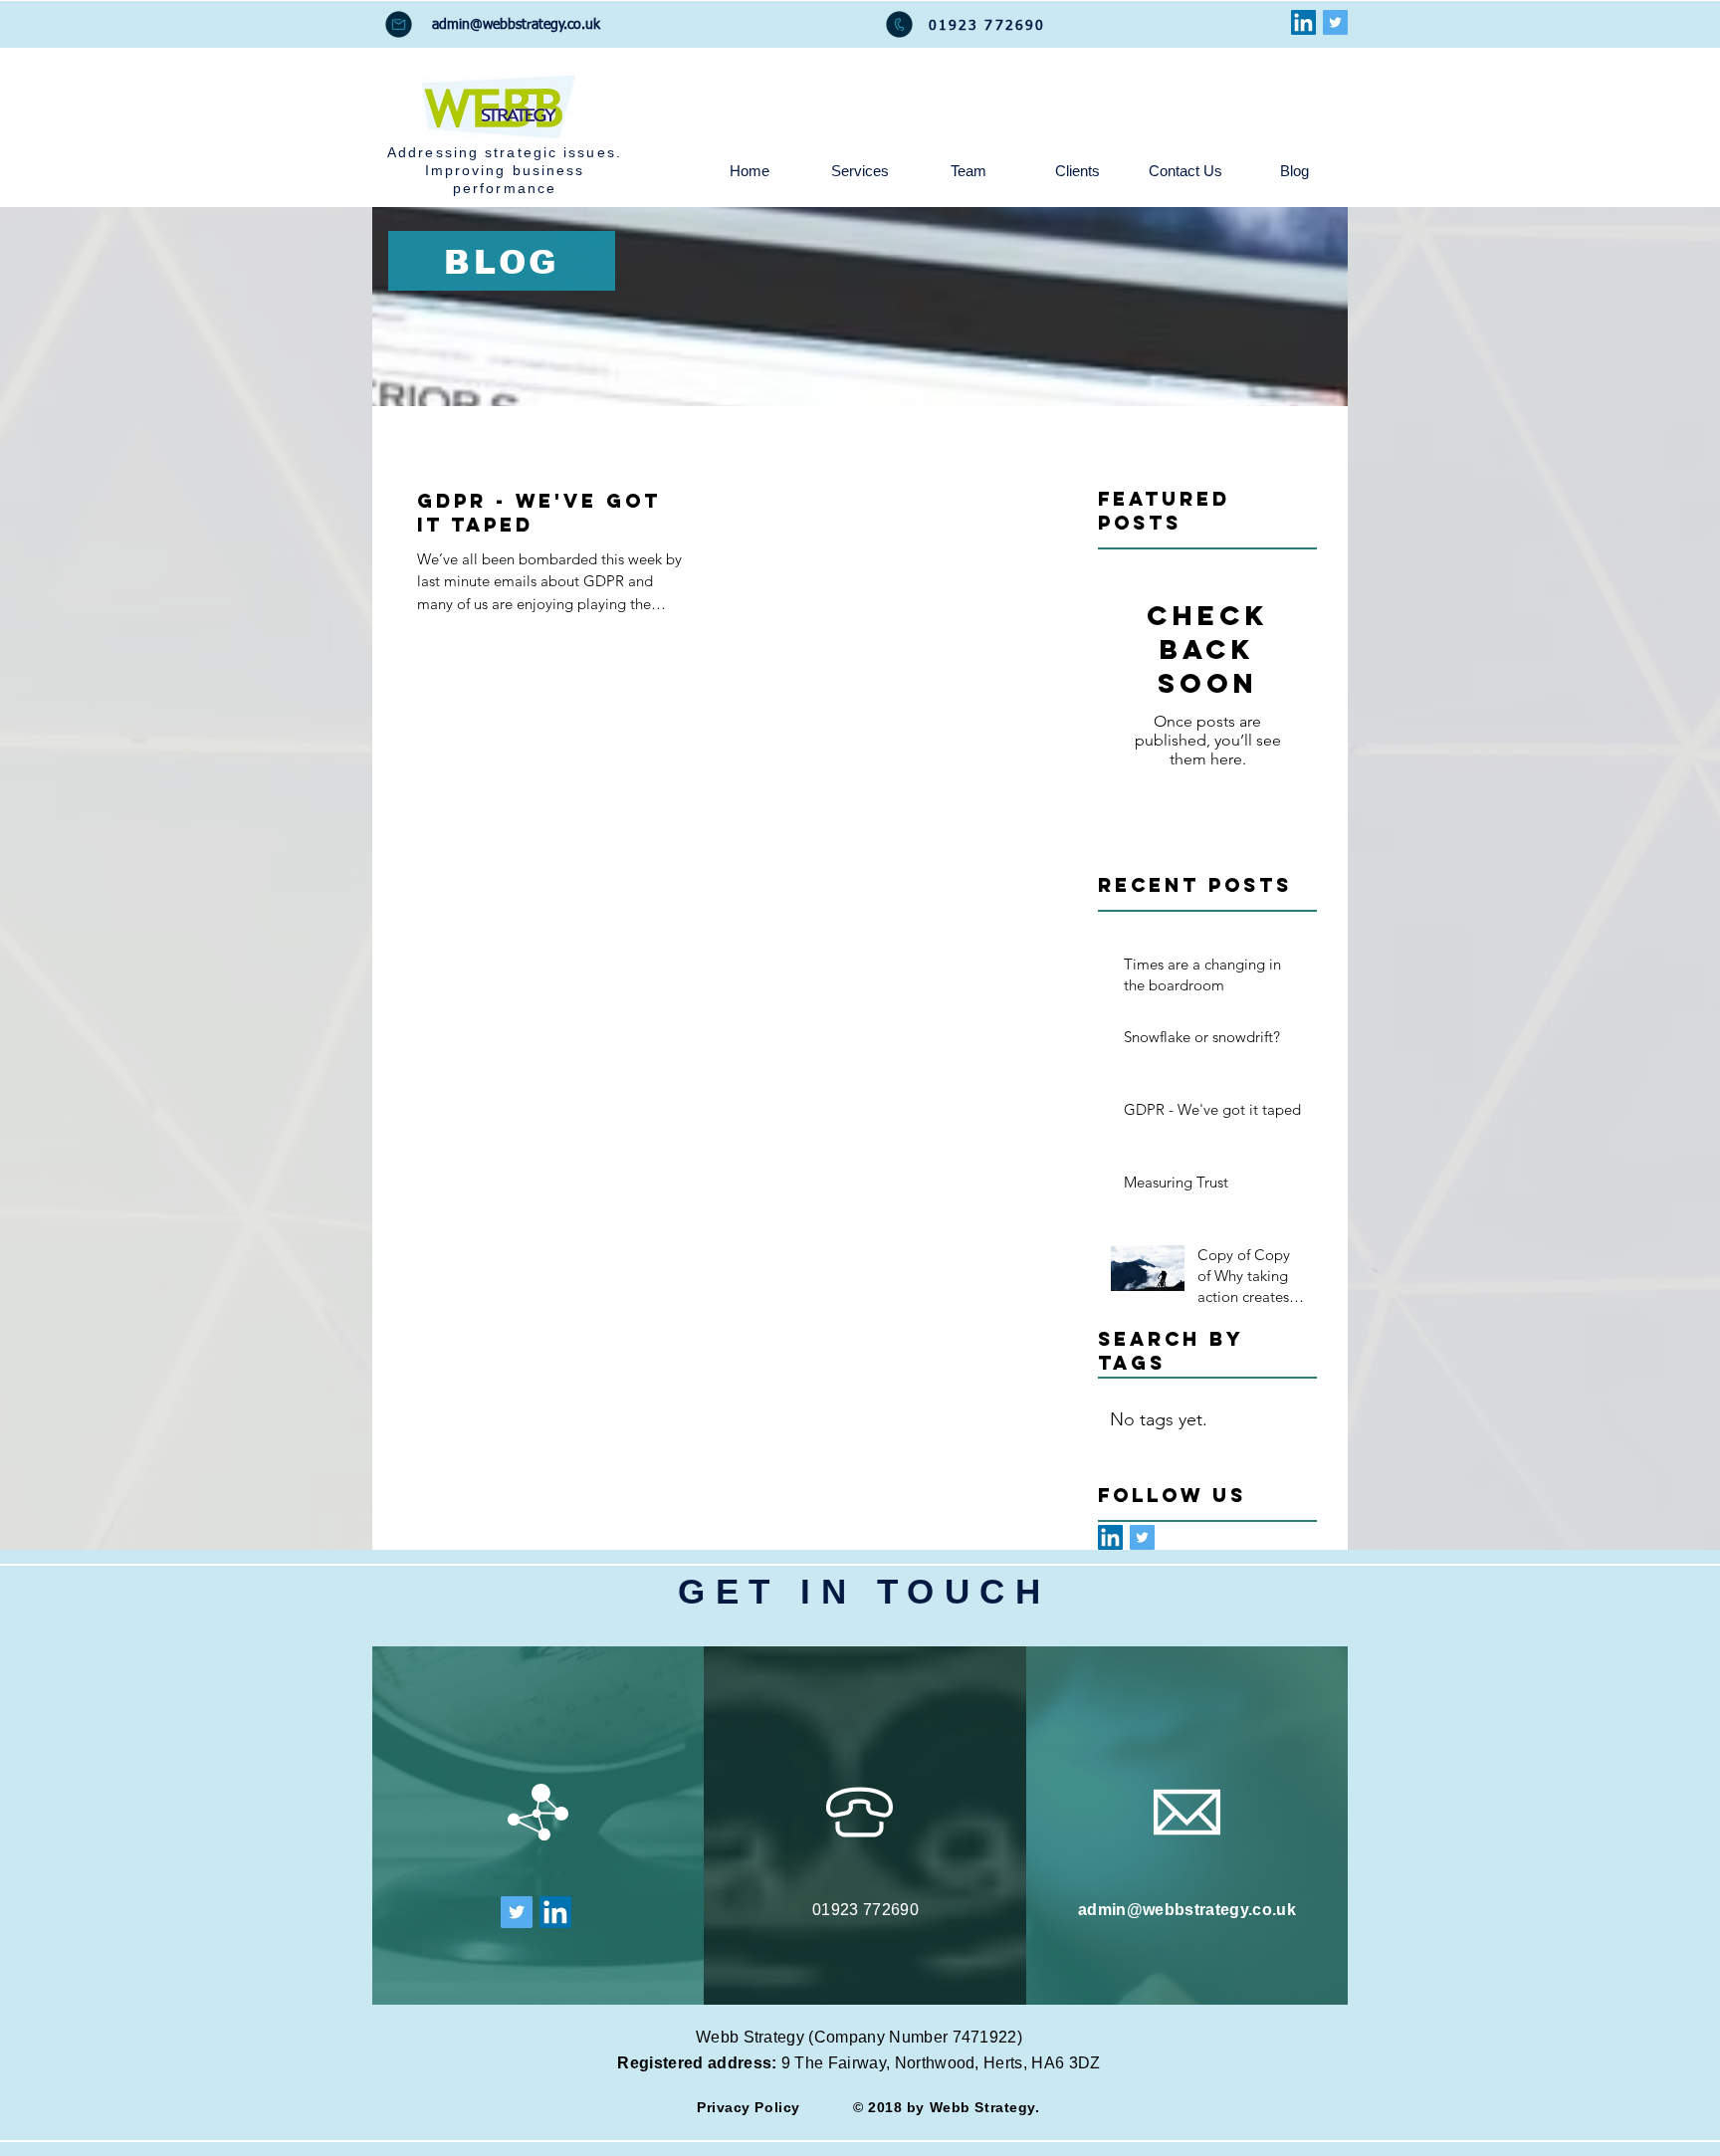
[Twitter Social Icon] (1335, 22)
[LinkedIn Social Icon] (1303, 22)
